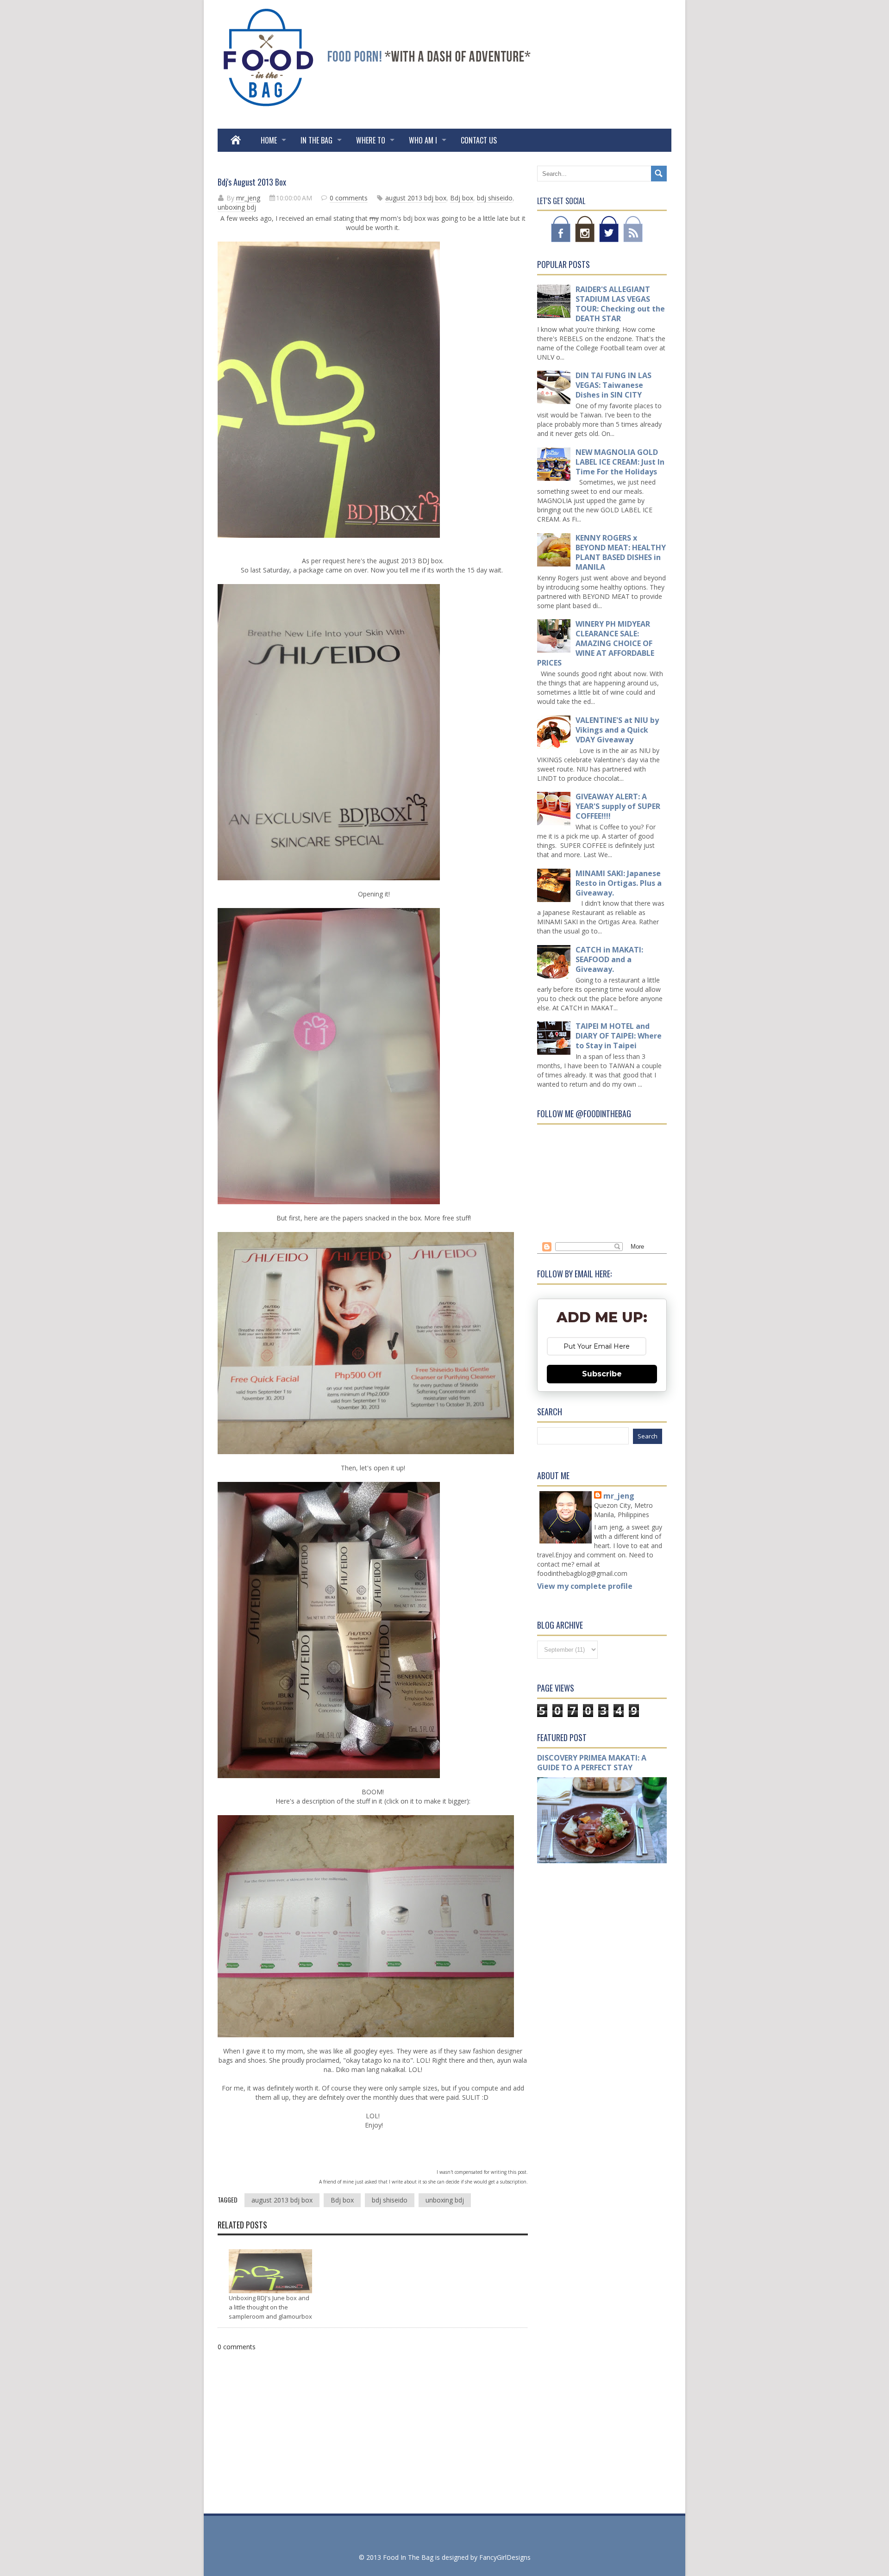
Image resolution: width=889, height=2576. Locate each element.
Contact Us (479, 140)
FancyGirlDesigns (505, 2557)
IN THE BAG (316, 140)
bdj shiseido (495, 198)
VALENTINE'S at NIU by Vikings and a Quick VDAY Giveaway (617, 730)
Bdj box (462, 198)
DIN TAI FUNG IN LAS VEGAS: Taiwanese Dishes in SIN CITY (614, 385)
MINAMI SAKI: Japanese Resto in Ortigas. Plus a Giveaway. (619, 883)
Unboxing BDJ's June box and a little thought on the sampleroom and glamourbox (270, 2307)
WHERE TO (371, 140)
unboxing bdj (237, 207)
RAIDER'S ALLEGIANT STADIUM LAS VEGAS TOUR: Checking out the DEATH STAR (620, 304)
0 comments (349, 198)
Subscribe (602, 1374)
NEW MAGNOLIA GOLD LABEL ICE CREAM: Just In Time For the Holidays (620, 462)
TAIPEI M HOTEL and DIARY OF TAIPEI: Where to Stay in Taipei (619, 1036)
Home (269, 140)
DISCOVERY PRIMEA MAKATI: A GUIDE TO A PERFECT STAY (592, 1763)
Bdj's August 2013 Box (252, 182)
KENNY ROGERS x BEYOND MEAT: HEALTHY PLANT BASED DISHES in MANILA (621, 552)
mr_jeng (619, 1496)
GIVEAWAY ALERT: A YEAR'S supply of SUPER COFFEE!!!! (618, 806)
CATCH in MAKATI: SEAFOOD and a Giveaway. (609, 959)
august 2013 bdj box (416, 198)
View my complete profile (585, 1586)
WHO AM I (423, 140)
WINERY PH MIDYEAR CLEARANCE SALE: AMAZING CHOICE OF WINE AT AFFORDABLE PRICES (596, 643)
